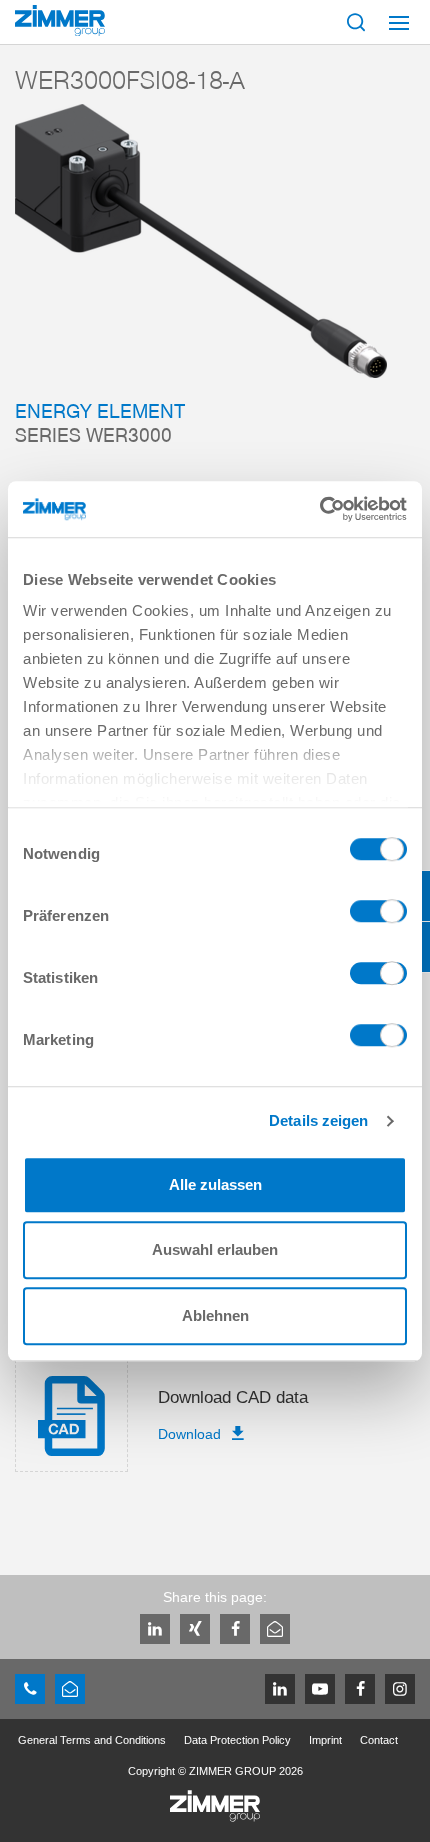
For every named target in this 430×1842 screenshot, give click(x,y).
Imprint (325, 1740)
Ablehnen (215, 1315)
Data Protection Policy (237, 1740)
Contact (379, 1740)
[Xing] (195, 1629)
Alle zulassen (215, 1184)
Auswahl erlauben (215, 1249)
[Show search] (356, 22)
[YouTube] (320, 1689)
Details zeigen (318, 1120)
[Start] (60, 20)
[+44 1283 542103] (30, 1689)
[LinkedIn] (155, 1629)
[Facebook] (235, 1629)
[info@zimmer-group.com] (70, 1689)
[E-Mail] (275, 1629)
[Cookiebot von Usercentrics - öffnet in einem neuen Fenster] (319, 509)
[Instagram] (400, 1689)
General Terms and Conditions (92, 1740)
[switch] (378, 916)
